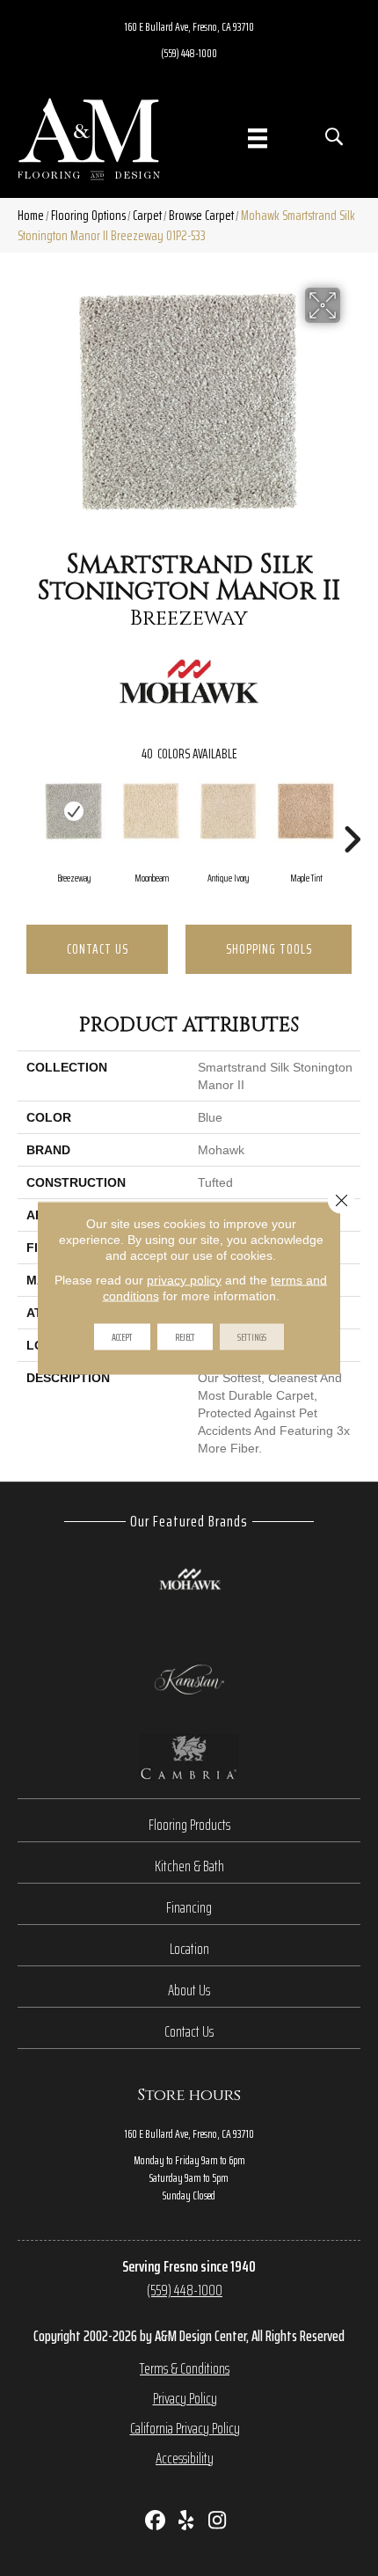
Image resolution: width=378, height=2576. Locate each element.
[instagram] (218, 2522)
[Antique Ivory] (229, 811)
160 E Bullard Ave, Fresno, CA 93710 (189, 26)
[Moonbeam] (151, 811)
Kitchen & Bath (189, 1866)
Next (352, 813)
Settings (252, 1337)
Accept (122, 1337)
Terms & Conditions (185, 2368)
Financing (189, 1907)
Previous (26, 813)
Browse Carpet (201, 215)
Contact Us (98, 949)
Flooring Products (189, 1825)
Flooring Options (88, 215)
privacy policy (184, 1280)
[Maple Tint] (306, 811)
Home (31, 215)
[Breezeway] (74, 811)
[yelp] (187, 2522)
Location (189, 1949)
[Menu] (258, 138)
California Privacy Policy (185, 2428)
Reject (185, 1337)
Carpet (147, 215)
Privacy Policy (185, 2398)
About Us (189, 1990)
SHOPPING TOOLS (269, 949)
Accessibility (185, 2458)
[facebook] (156, 2522)
